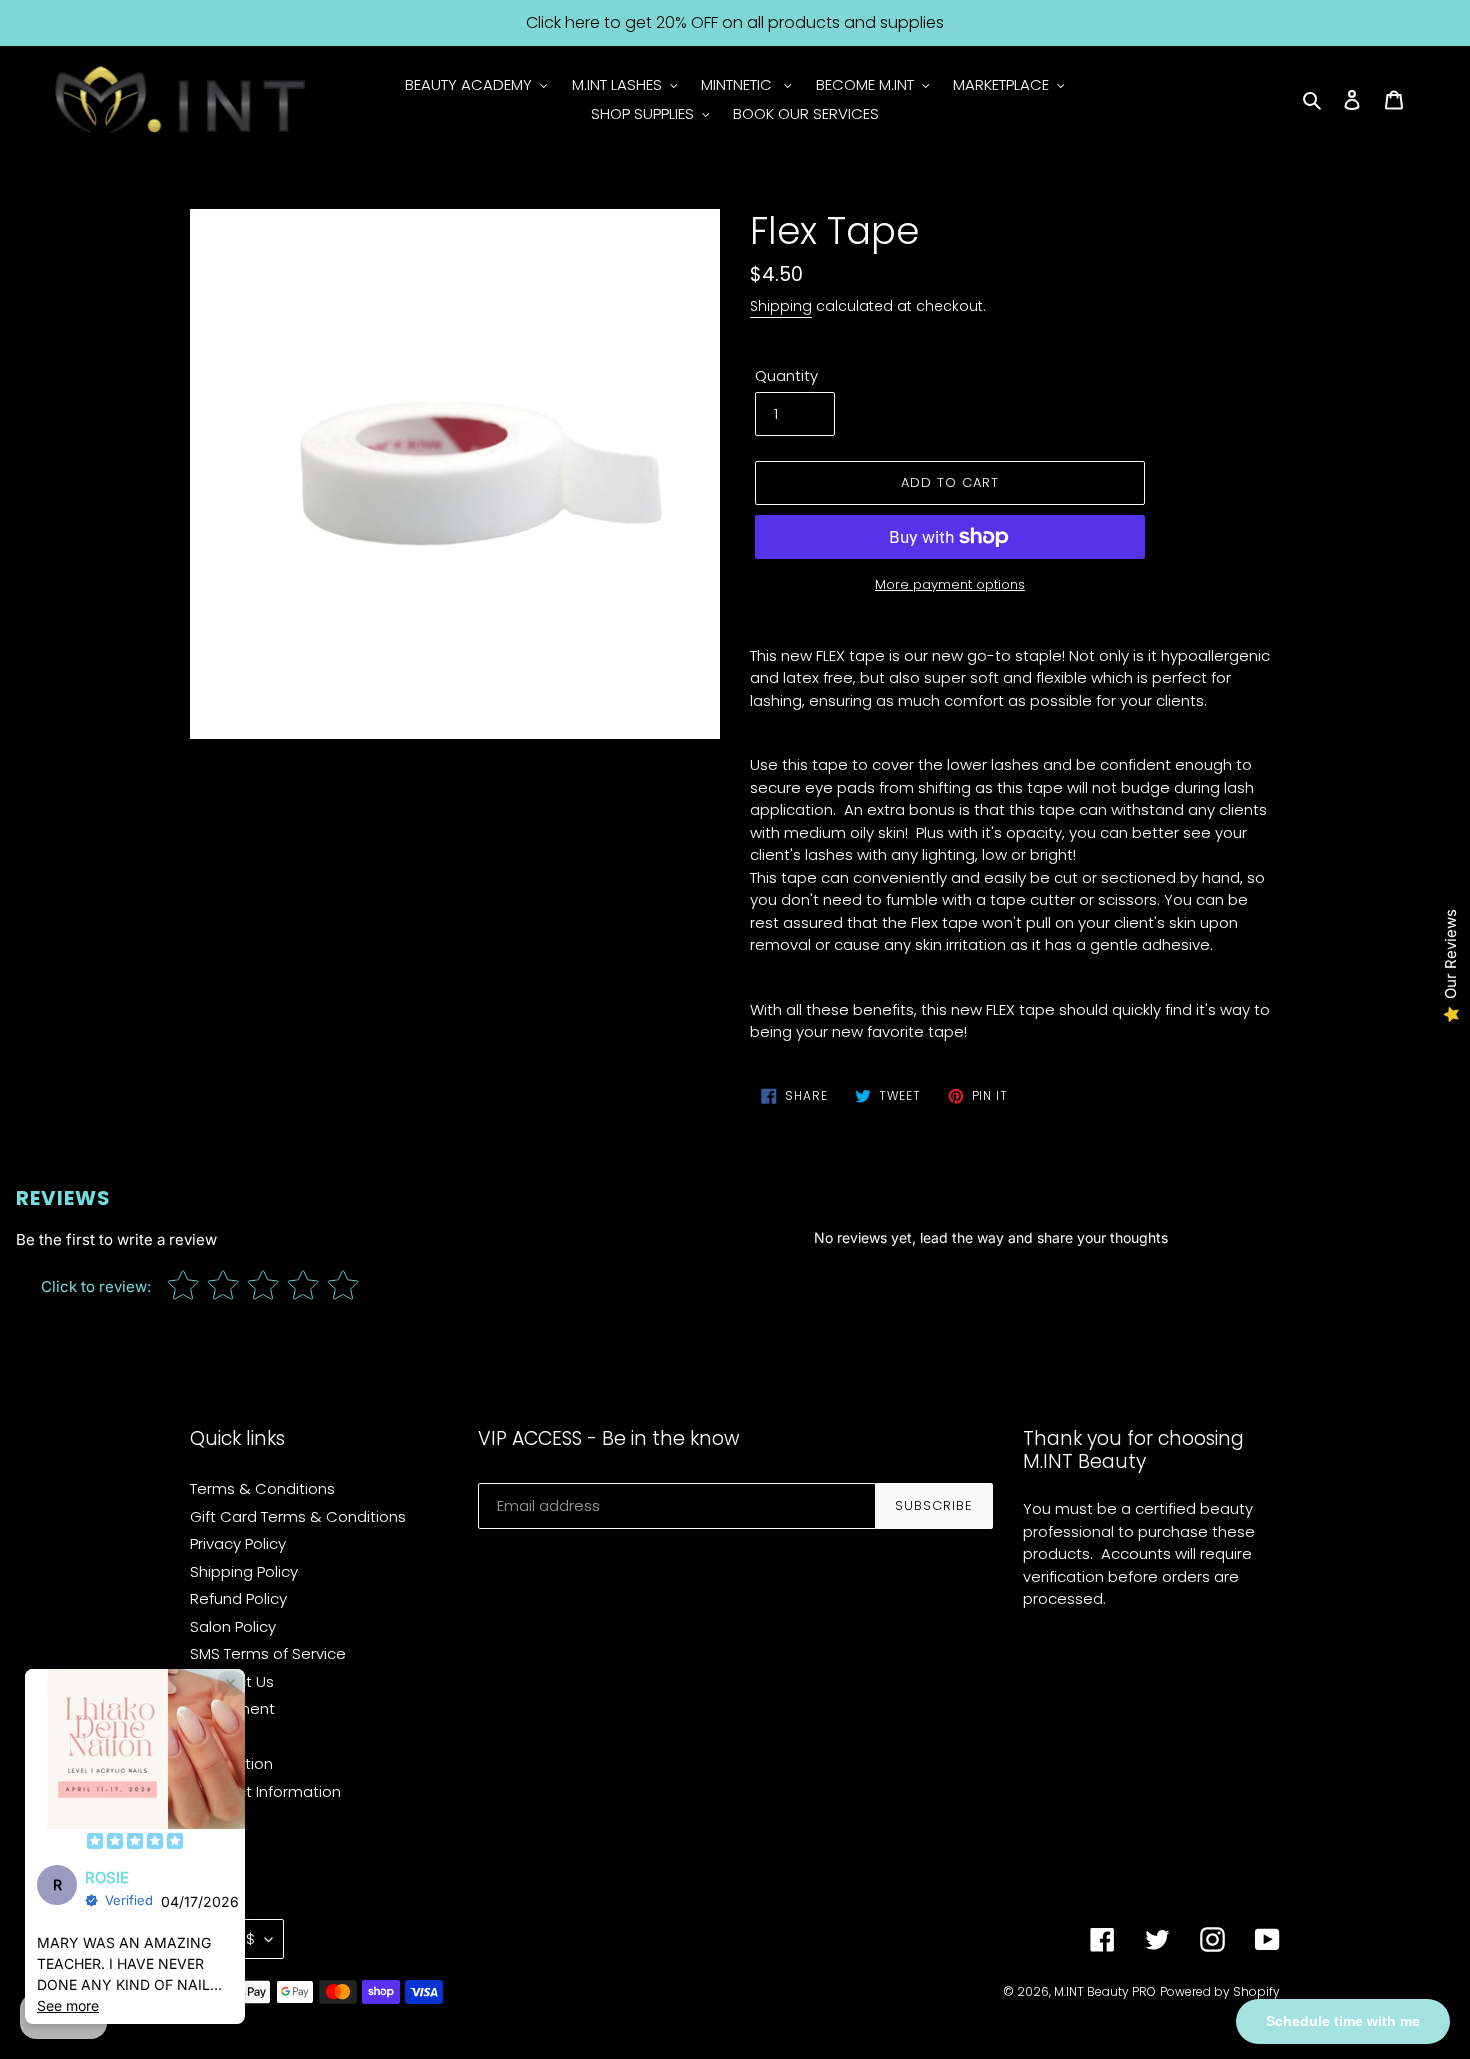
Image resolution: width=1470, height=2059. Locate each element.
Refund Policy (238, 1598)
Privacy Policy (238, 1543)
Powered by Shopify (1220, 1991)
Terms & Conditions (262, 1488)
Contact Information (265, 1791)
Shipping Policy (244, 1571)
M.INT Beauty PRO (1105, 1991)
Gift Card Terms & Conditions (298, 1516)
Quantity (786, 375)
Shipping (781, 306)
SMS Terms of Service (268, 1653)
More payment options (950, 584)
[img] (135, 1843)
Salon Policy (233, 1626)
